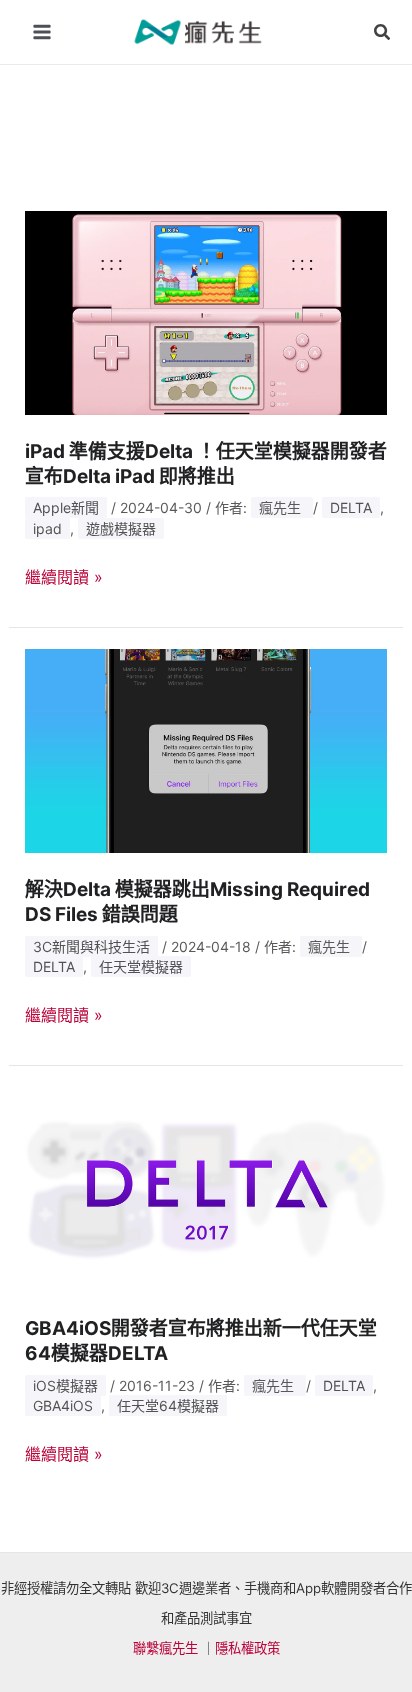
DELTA (351, 507)
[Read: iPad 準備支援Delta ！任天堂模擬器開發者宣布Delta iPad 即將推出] (206, 311)
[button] (383, 32)
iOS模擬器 (65, 1385)
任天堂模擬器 (141, 966)
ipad (47, 528)
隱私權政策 (247, 1648)
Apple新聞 (66, 507)
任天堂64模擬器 (168, 1405)
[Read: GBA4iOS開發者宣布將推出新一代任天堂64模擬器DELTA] (206, 1188)
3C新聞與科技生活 (91, 946)
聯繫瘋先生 (165, 1648)
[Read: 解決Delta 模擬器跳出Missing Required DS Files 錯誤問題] (206, 749)
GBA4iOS (63, 1405)
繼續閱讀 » (64, 578)
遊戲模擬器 (121, 528)
